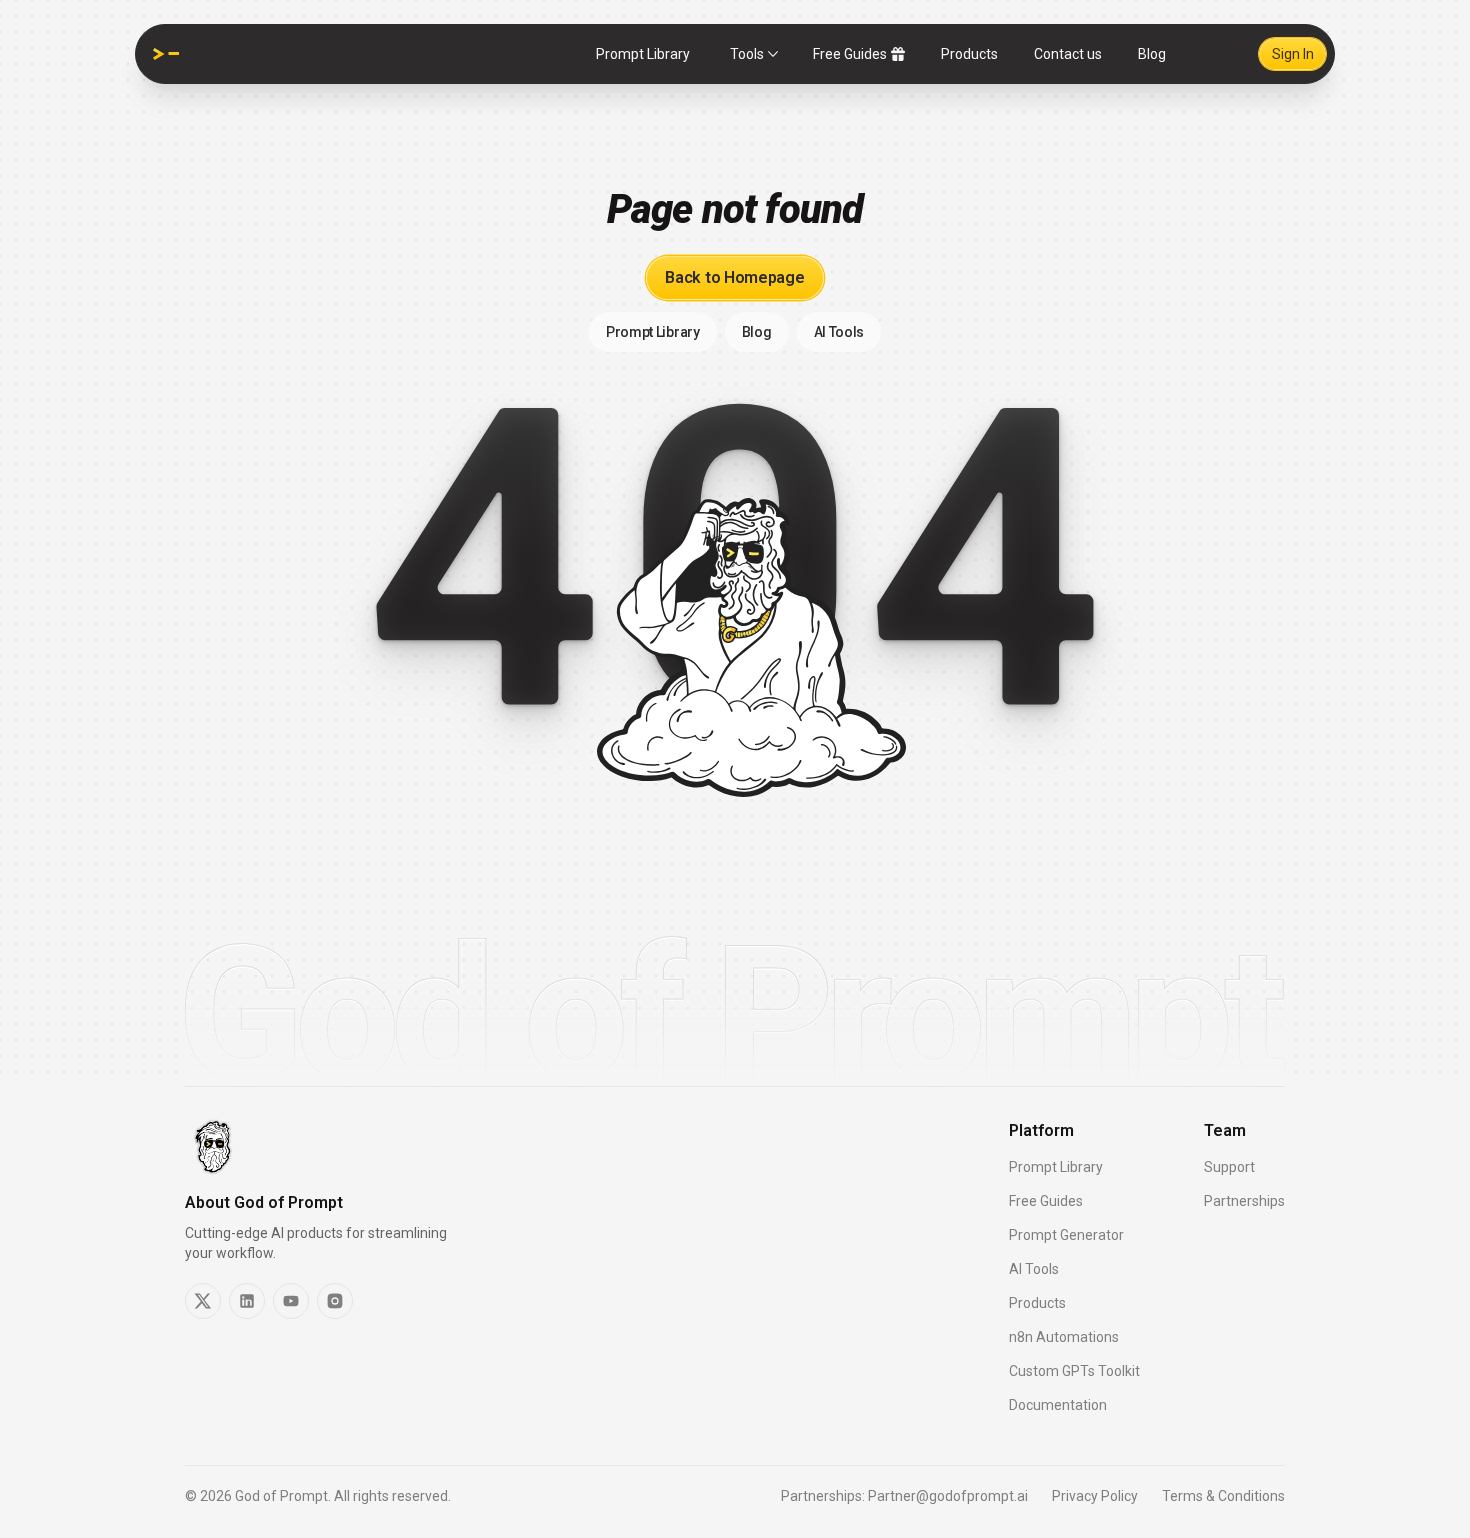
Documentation (1058, 1405)
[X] (203, 1301)
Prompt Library (643, 54)
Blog (1152, 54)
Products (969, 54)
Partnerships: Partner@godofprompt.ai (904, 1496)
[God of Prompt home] (166, 54)
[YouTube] (291, 1301)
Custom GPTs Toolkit (1074, 1371)
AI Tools (1034, 1269)
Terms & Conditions (1223, 1496)
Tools (747, 54)
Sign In (1293, 54)
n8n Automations (1064, 1337)
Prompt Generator (1066, 1235)
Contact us (1068, 54)
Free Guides (850, 54)
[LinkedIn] (247, 1301)
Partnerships (1244, 1201)
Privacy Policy (1095, 1496)
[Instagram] (335, 1301)
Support (1229, 1167)
